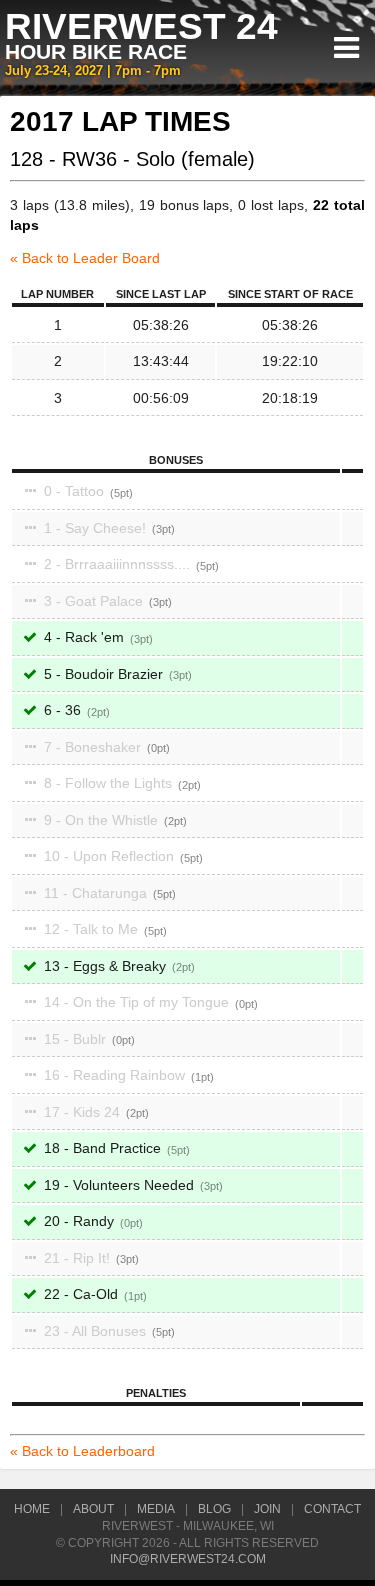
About (93, 1509)
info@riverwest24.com (188, 1559)
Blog (214, 1509)
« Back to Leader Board (85, 258)
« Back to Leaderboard (82, 1451)
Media (156, 1509)
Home (32, 1509)
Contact (332, 1509)
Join (267, 1509)
